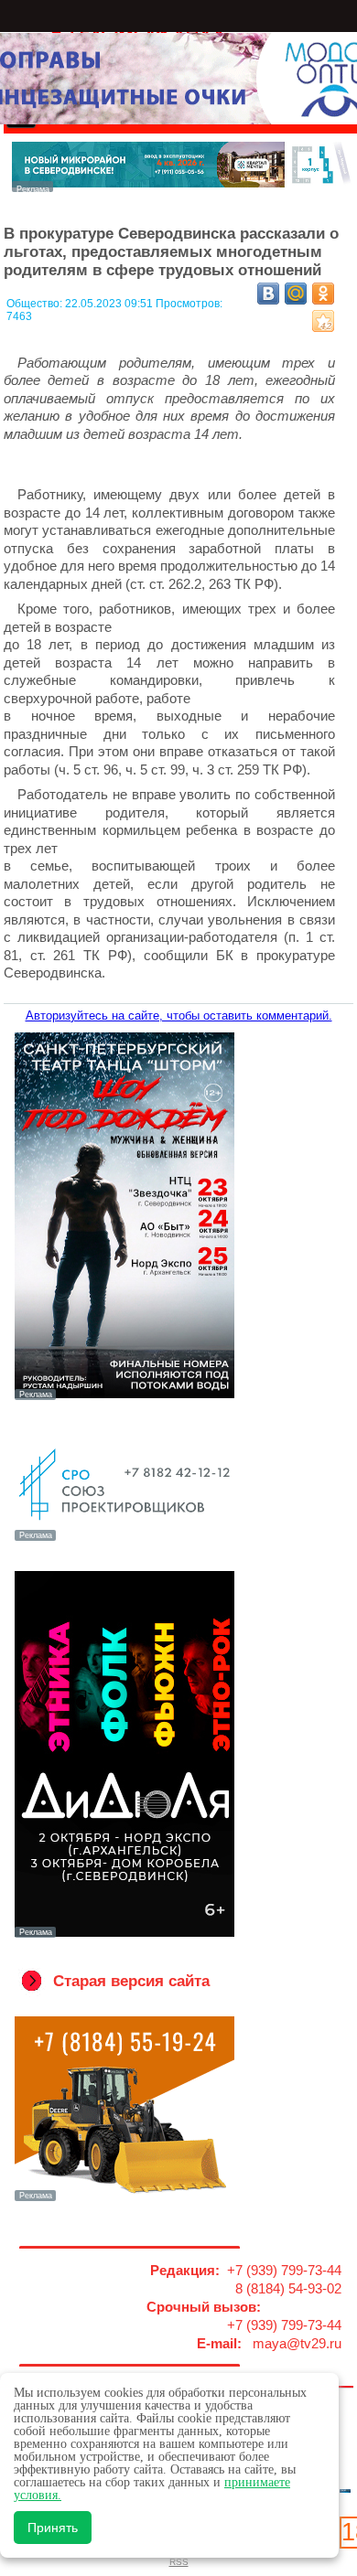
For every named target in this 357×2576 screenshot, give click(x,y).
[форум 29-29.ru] (124, 1539)
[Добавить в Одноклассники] (323, 294)
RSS (179, 2562)
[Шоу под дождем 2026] (124, 1398)
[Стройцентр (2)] (182, 187)
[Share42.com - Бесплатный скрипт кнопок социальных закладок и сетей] (323, 321)
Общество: (36, 304)
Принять (53, 2528)
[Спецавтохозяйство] (124, 2199)
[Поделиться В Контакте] (268, 294)
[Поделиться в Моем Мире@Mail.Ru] (296, 294)
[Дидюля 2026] (124, 1936)
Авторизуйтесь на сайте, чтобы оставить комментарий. (179, 1015)
